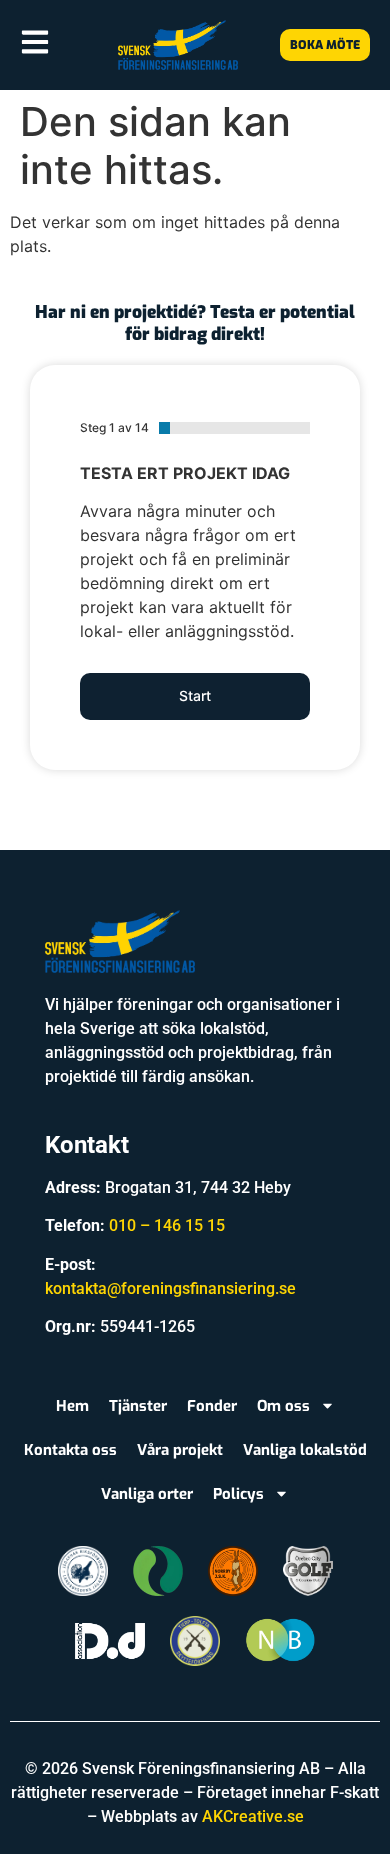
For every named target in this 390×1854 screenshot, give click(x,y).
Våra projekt (180, 1450)
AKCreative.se (253, 1816)
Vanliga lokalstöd (305, 1450)
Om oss (283, 1406)
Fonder (212, 1406)
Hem (72, 1406)
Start (195, 695)
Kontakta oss (70, 1450)
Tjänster (138, 1406)
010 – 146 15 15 (167, 1225)
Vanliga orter (147, 1494)
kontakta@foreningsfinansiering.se (170, 1288)
